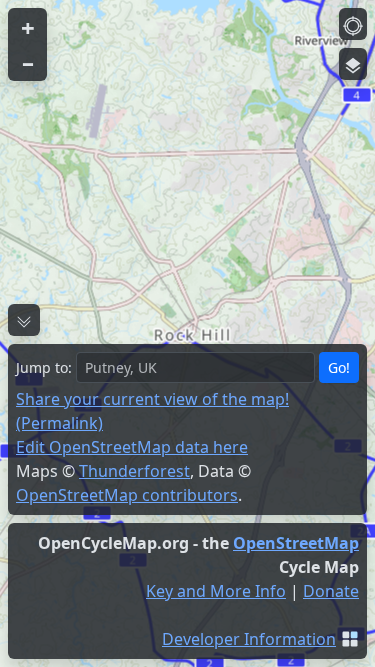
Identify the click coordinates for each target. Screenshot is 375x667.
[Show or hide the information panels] (24, 320)
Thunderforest (134, 471)
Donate (331, 591)
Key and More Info (216, 591)
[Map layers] (353, 64)
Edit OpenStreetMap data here (132, 447)
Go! (339, 367)
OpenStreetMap (296, 543)
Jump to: (44, 367)
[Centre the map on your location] (353, 24)
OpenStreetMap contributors (127, 495)
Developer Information (249, 639)
